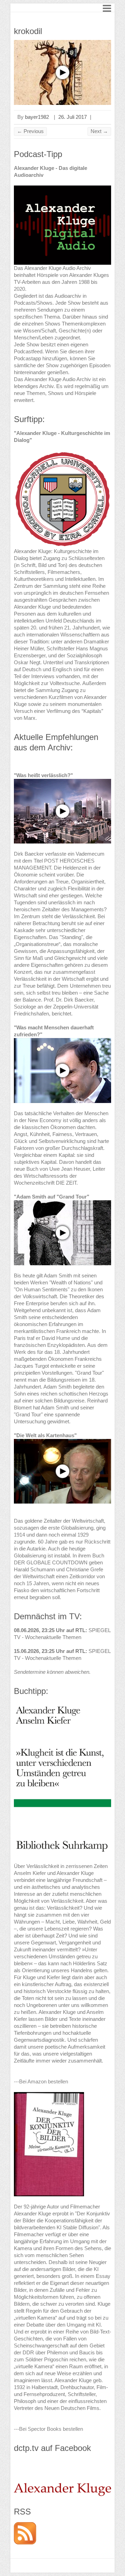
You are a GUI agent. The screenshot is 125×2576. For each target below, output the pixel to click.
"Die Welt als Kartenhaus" (45, 1435)
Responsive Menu (107, 8)
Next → (99, 131)
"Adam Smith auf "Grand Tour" (52, 1197)
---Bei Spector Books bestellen (48, 2429)
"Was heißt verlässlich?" (43, 775)
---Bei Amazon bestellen (41, 2081)
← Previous (30, 131)
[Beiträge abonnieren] (25, 2525)
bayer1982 (37, 117)
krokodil (28, 31)
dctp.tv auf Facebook (52, 2448)
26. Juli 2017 (73, 117)
